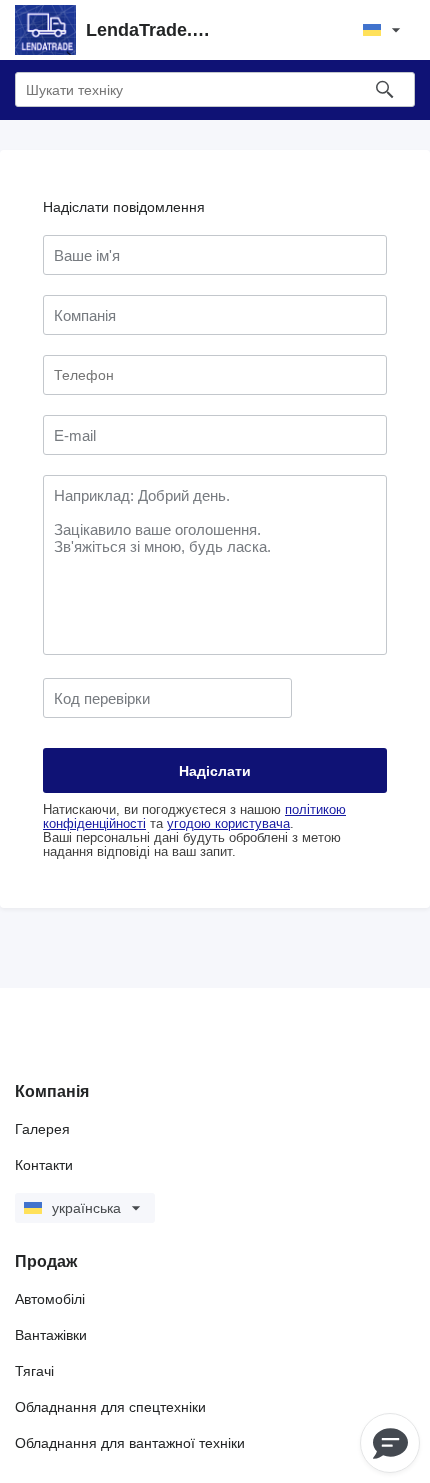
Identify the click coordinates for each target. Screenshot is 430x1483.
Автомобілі (50, 1299)
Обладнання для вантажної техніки (130, 1443)
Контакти (44, 1165)
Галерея (42, 1129)
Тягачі (34, 1371)
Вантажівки (51, 1335)
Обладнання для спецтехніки (110, 1407)
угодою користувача (228, 824)
